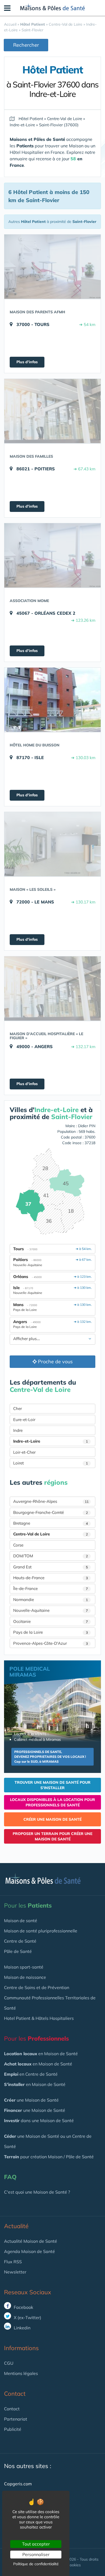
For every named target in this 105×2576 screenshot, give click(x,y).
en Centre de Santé (31, 2074)
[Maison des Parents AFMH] (52, 267)
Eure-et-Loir (24, 1420)
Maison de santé (21, 1921)
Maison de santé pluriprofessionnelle (41, 1931)
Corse (18, 1545)
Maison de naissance (25, 1977)
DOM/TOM (50, 1556)
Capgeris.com (18, 2484)
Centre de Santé (20, 1941)
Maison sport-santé (24, 1967)
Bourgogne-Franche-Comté (50, 1512)
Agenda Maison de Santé (29, 2251)
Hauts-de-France (50, 1578)
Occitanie (50, 1621)
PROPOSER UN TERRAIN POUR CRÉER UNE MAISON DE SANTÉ (52, 1836)
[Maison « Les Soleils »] (52, 844)
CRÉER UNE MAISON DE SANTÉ (52, 1819)
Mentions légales (21, 2373)
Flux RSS (13, 2262)
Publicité (13, 2429)
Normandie (50, 1600)
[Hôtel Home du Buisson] (52, 700)
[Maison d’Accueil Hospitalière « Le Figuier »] (52, 988)
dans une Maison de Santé (39, 2120)
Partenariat (16, 2419)
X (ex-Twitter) (27, 2317)
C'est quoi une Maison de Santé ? (37, 2192)
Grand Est (50, 1567)
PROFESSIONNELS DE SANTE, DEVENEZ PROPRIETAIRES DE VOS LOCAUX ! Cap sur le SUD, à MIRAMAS (50, 1757)
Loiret (50, 1463)
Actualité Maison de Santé (31, 2241)
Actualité (16, 2226)
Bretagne (50, 1523)
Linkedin (22, 2328)
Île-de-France (50, 1588)
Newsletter (15, 2272)
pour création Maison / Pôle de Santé (49, 2157)
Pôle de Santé (18, 1951)
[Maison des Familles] (52, 411)
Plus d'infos (27, 362)
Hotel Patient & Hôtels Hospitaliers (39, 2018)
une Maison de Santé (31, 2100)
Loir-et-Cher (24, 1452)
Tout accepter (36, 2544)
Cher (17, 1408)
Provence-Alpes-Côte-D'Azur (50, 1643)
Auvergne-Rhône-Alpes (51, 1501)
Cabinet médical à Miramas (37, 1739)
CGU (9, 2363)
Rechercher (26, 45)
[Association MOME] (52, 555)
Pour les (28, 1905)
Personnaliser (36, 2554)
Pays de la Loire (50, 1632)
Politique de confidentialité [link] (36, 2564)
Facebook (23, 2307)
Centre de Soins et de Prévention (37, 1987)
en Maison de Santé (41, 2054)
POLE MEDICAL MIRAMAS (30, 1672)
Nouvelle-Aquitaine (50, 1610)
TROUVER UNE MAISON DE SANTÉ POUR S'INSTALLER (52, 1785)
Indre (18, 1430)
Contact (12, 2409)
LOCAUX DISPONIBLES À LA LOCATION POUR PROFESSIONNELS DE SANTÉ (52, 1802)
